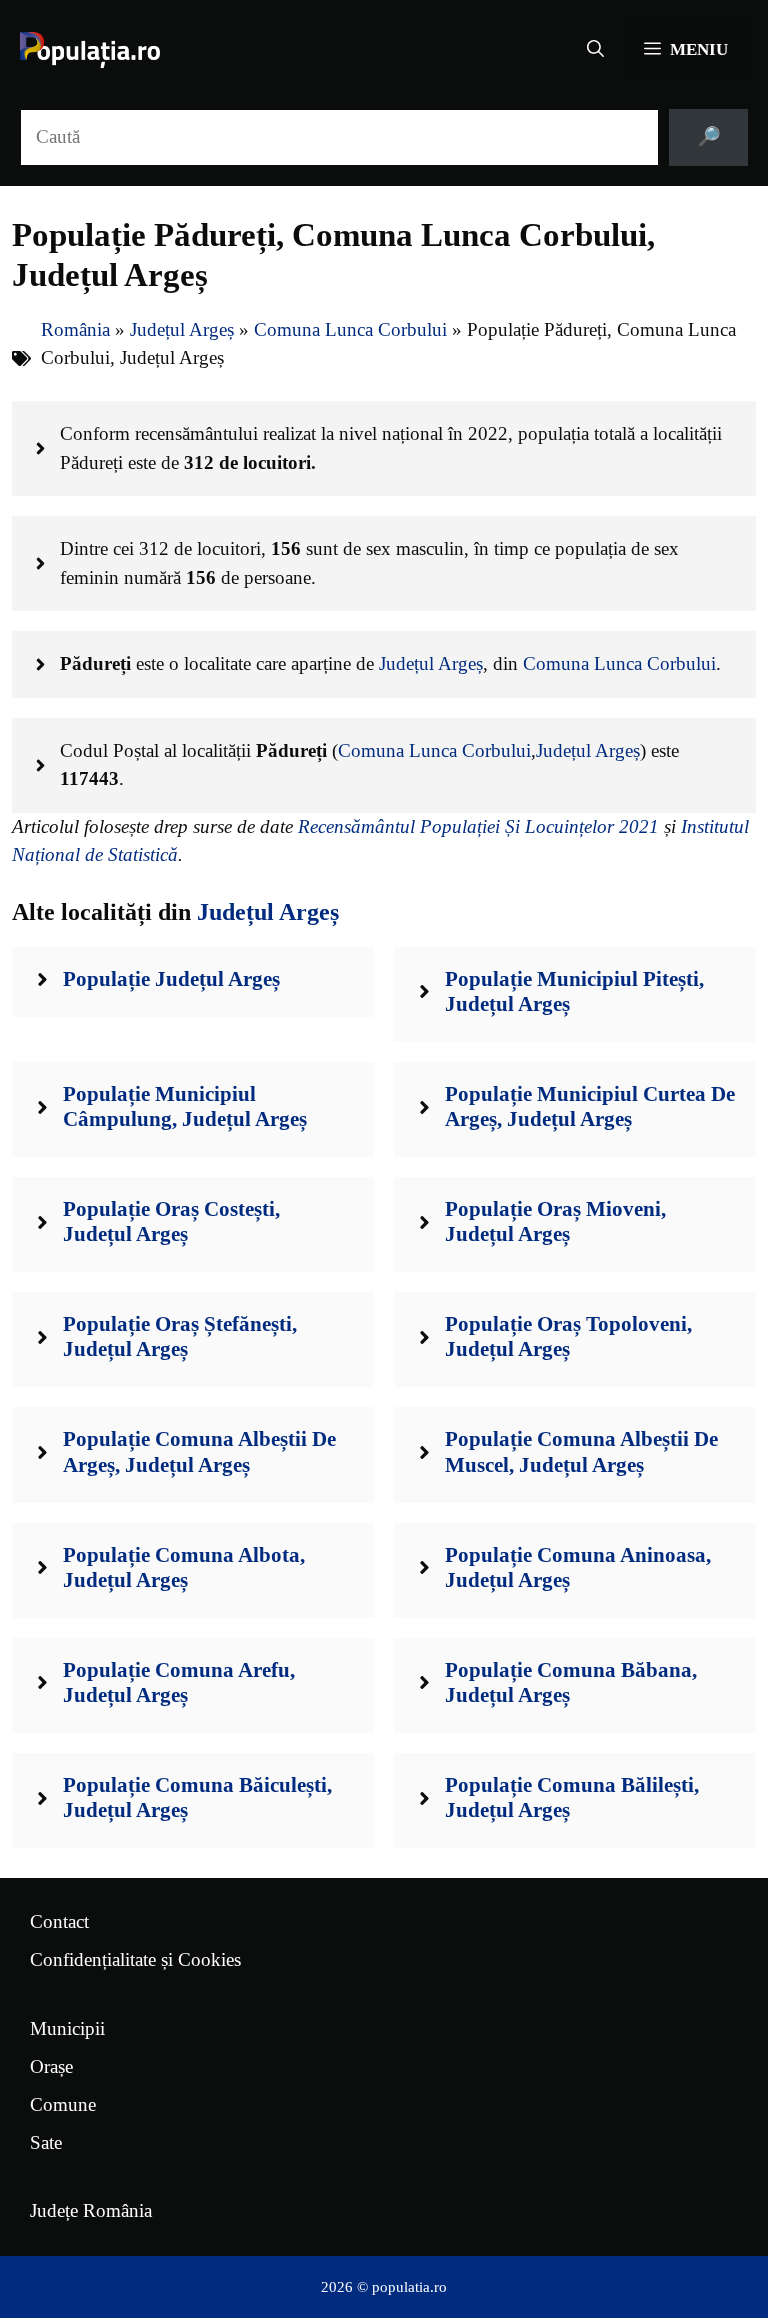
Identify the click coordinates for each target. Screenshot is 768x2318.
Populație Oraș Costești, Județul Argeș (171, 1221)
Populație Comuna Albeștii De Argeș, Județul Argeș (199, 1451)
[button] (595, 50)
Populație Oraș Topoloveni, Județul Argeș (568, 1336)
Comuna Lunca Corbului (350, 329)
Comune (63, 2104)
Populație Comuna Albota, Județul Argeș (184, 1567)
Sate (46, 2142)
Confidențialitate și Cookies (135, 1959)
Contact (59, 1921)
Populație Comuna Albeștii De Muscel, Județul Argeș (581, 1451)
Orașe (51, 2066)
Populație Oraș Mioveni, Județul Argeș (555, 1221)
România (75, 329)
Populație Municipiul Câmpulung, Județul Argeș (185, 1106)
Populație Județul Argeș (171, 979)
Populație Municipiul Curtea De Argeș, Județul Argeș (590, 1106)
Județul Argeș (182, 329)
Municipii (67, 2028)
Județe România (91, 2210)
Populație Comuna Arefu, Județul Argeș (179, 1682)
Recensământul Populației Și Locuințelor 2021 (478, 826)
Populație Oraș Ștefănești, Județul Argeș (180, 1336)
